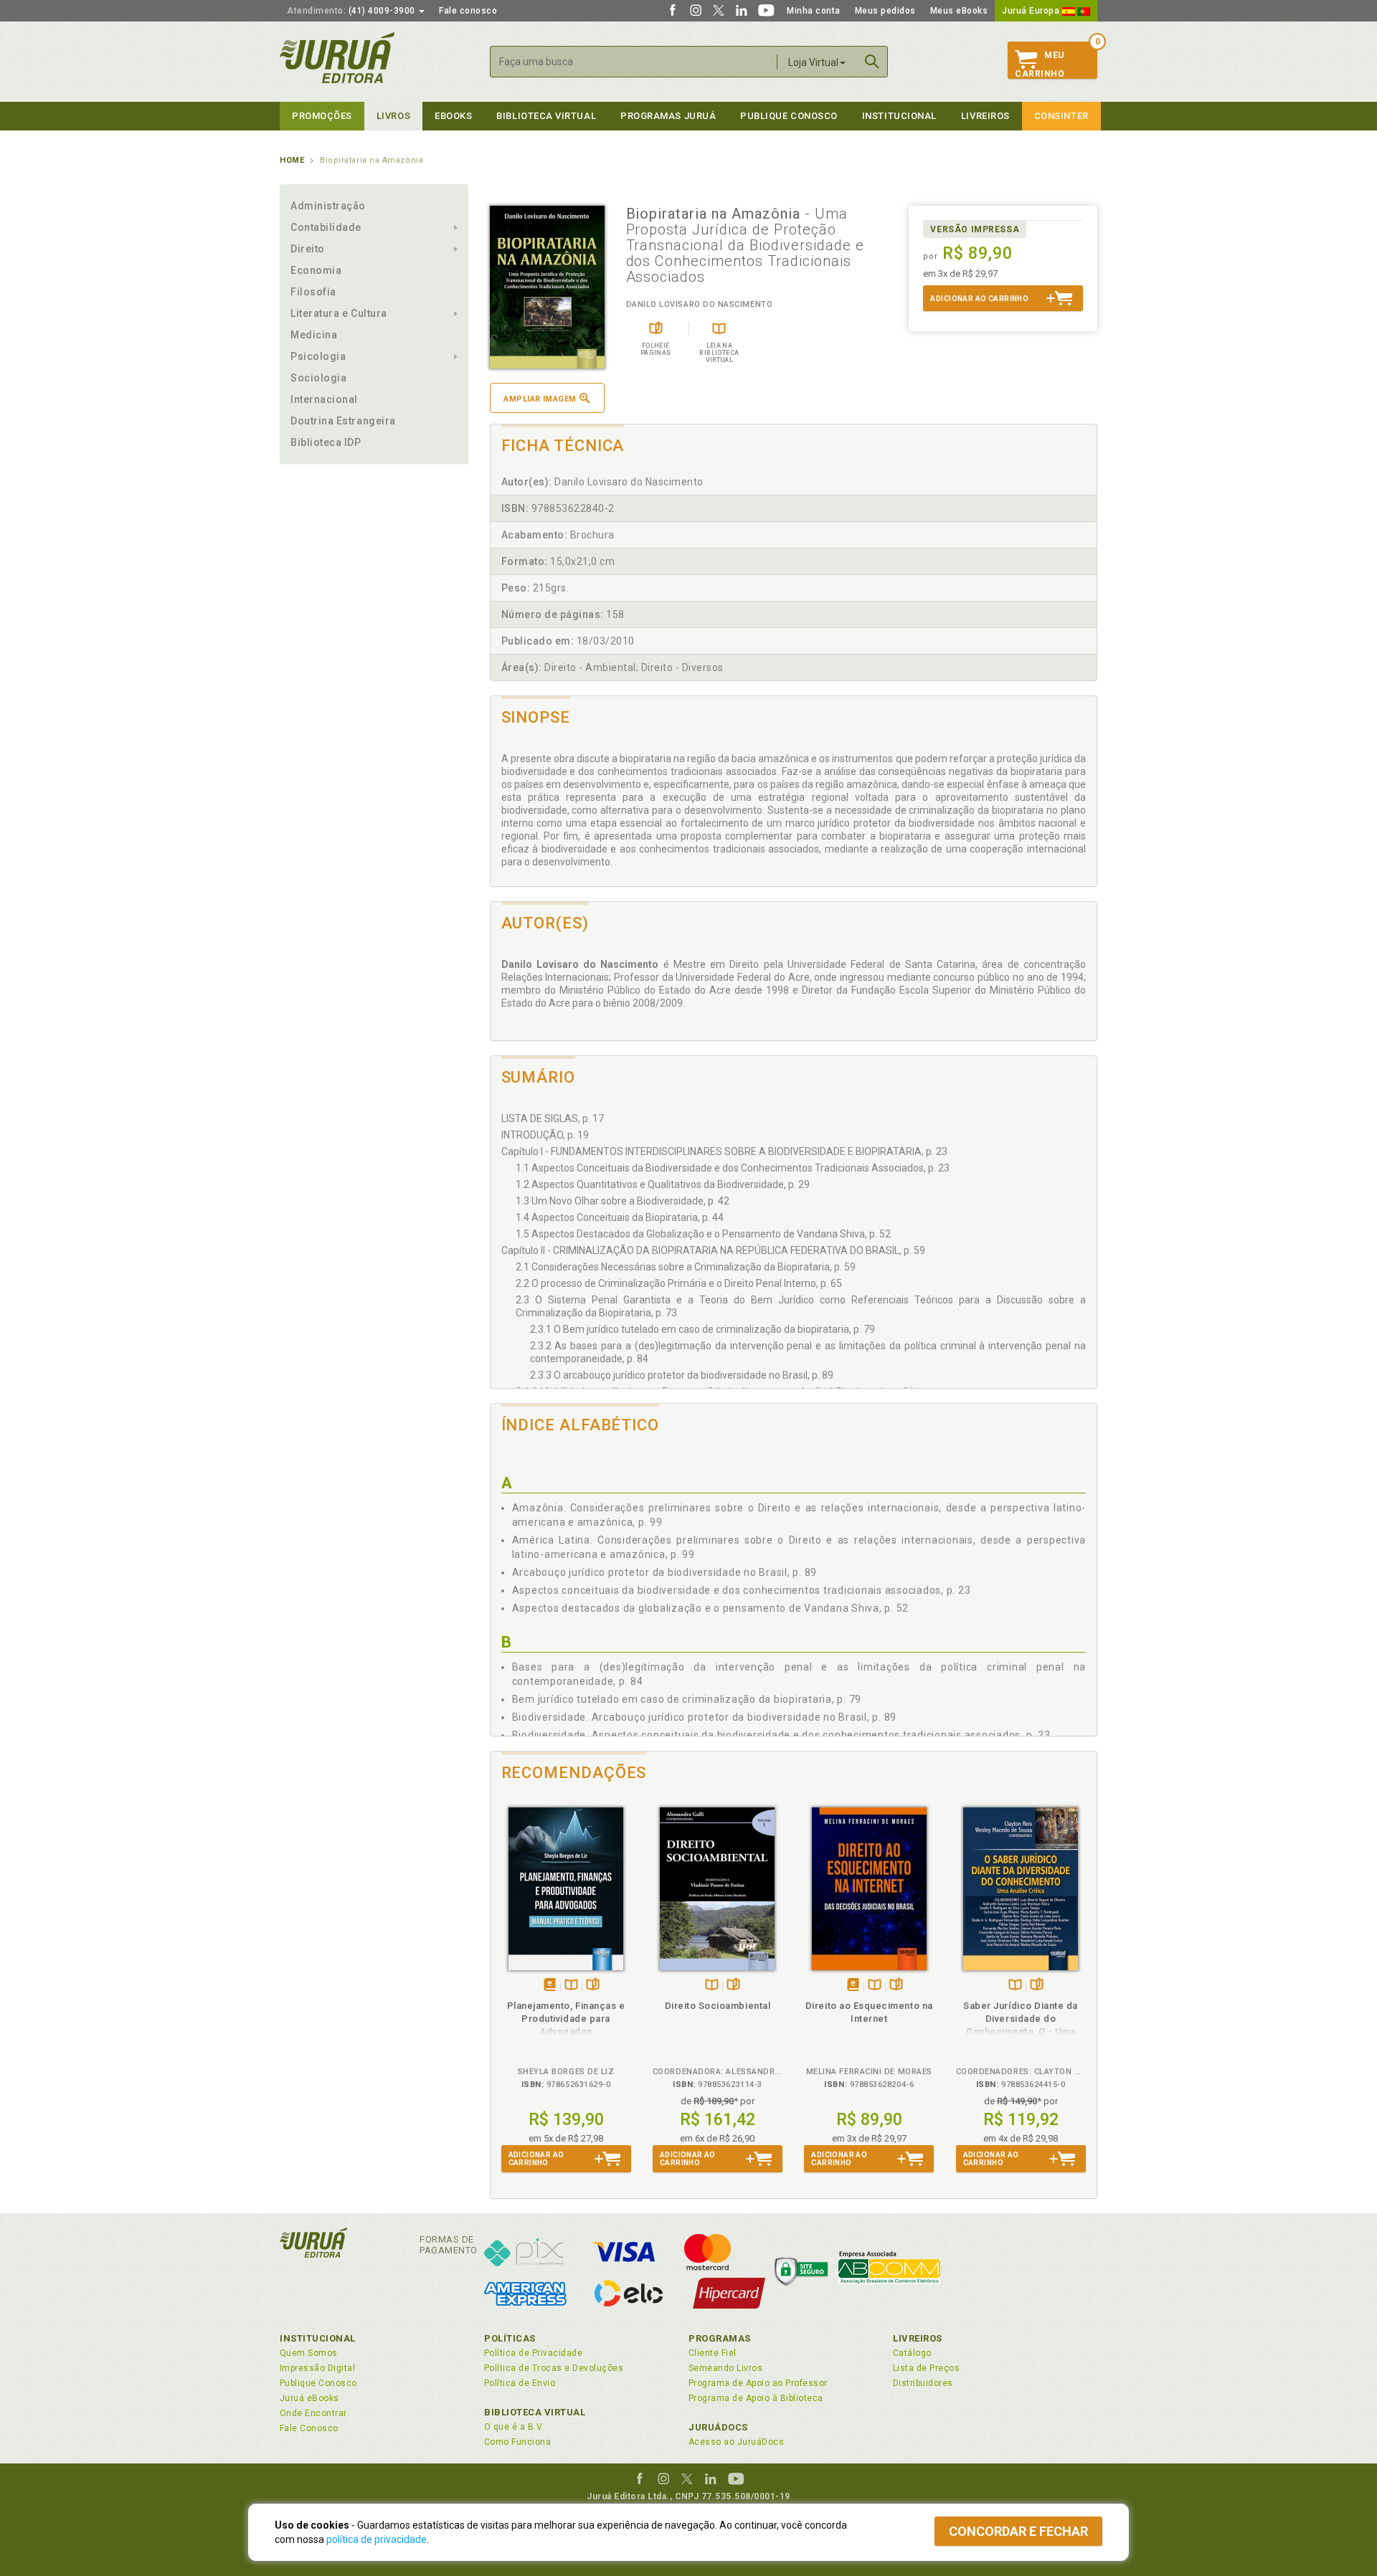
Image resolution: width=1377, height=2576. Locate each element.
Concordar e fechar (1018, 2531)
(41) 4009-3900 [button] (352, 11)
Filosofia (313, 292)
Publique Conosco (789, 116)
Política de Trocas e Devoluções (554, 2368)
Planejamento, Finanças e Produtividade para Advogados (566, 2019)
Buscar (872, 62)
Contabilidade (326, 227)
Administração (328, 206)
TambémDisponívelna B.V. (571, 1986)
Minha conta (814, 11)
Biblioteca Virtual (535, 2412)
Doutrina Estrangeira (343, 421)
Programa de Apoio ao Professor (758, 2383)
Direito (308, 249)
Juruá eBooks (309, 2398)
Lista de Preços (926, 2368)
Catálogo (912, 2353)
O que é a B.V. (514, 2427)
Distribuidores (923, 2383)
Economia (316, 270)
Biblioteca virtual (546, 116)
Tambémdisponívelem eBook (550, 1986)
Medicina (314, 335)
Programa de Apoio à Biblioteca (756, 2398)
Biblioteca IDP (326, 442)
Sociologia (318, 378)
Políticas (510, 2338)
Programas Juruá (668, 116)
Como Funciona (517, 2442)
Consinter (1061, 116)
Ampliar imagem (540, 399)
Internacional (324, 399)
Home (292, 160)
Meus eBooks (959, 11)
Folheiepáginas (593, 1986)
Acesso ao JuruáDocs (736, 2442)
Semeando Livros (725, 2368)
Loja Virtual (813, 62)
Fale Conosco (309, 2428)
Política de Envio (520, 2383)
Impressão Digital (317, 2368)
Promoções (322, 116)
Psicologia (318, 356)
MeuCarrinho (1040, 65)
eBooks (453, 116)
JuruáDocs (718, 2427)
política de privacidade (377, 2539)
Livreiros (985, 116)
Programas (720, 2338)
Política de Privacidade (533, 2353)
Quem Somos (309, 2353)
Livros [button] (393, 116)
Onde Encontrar (313, 2413)
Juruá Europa (1032, 11)
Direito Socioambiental (718, 2006)
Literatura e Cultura (339, 313)
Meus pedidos (885, 11)
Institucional (899, 116)
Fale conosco (468, 11)
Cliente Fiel (713, 2353)
